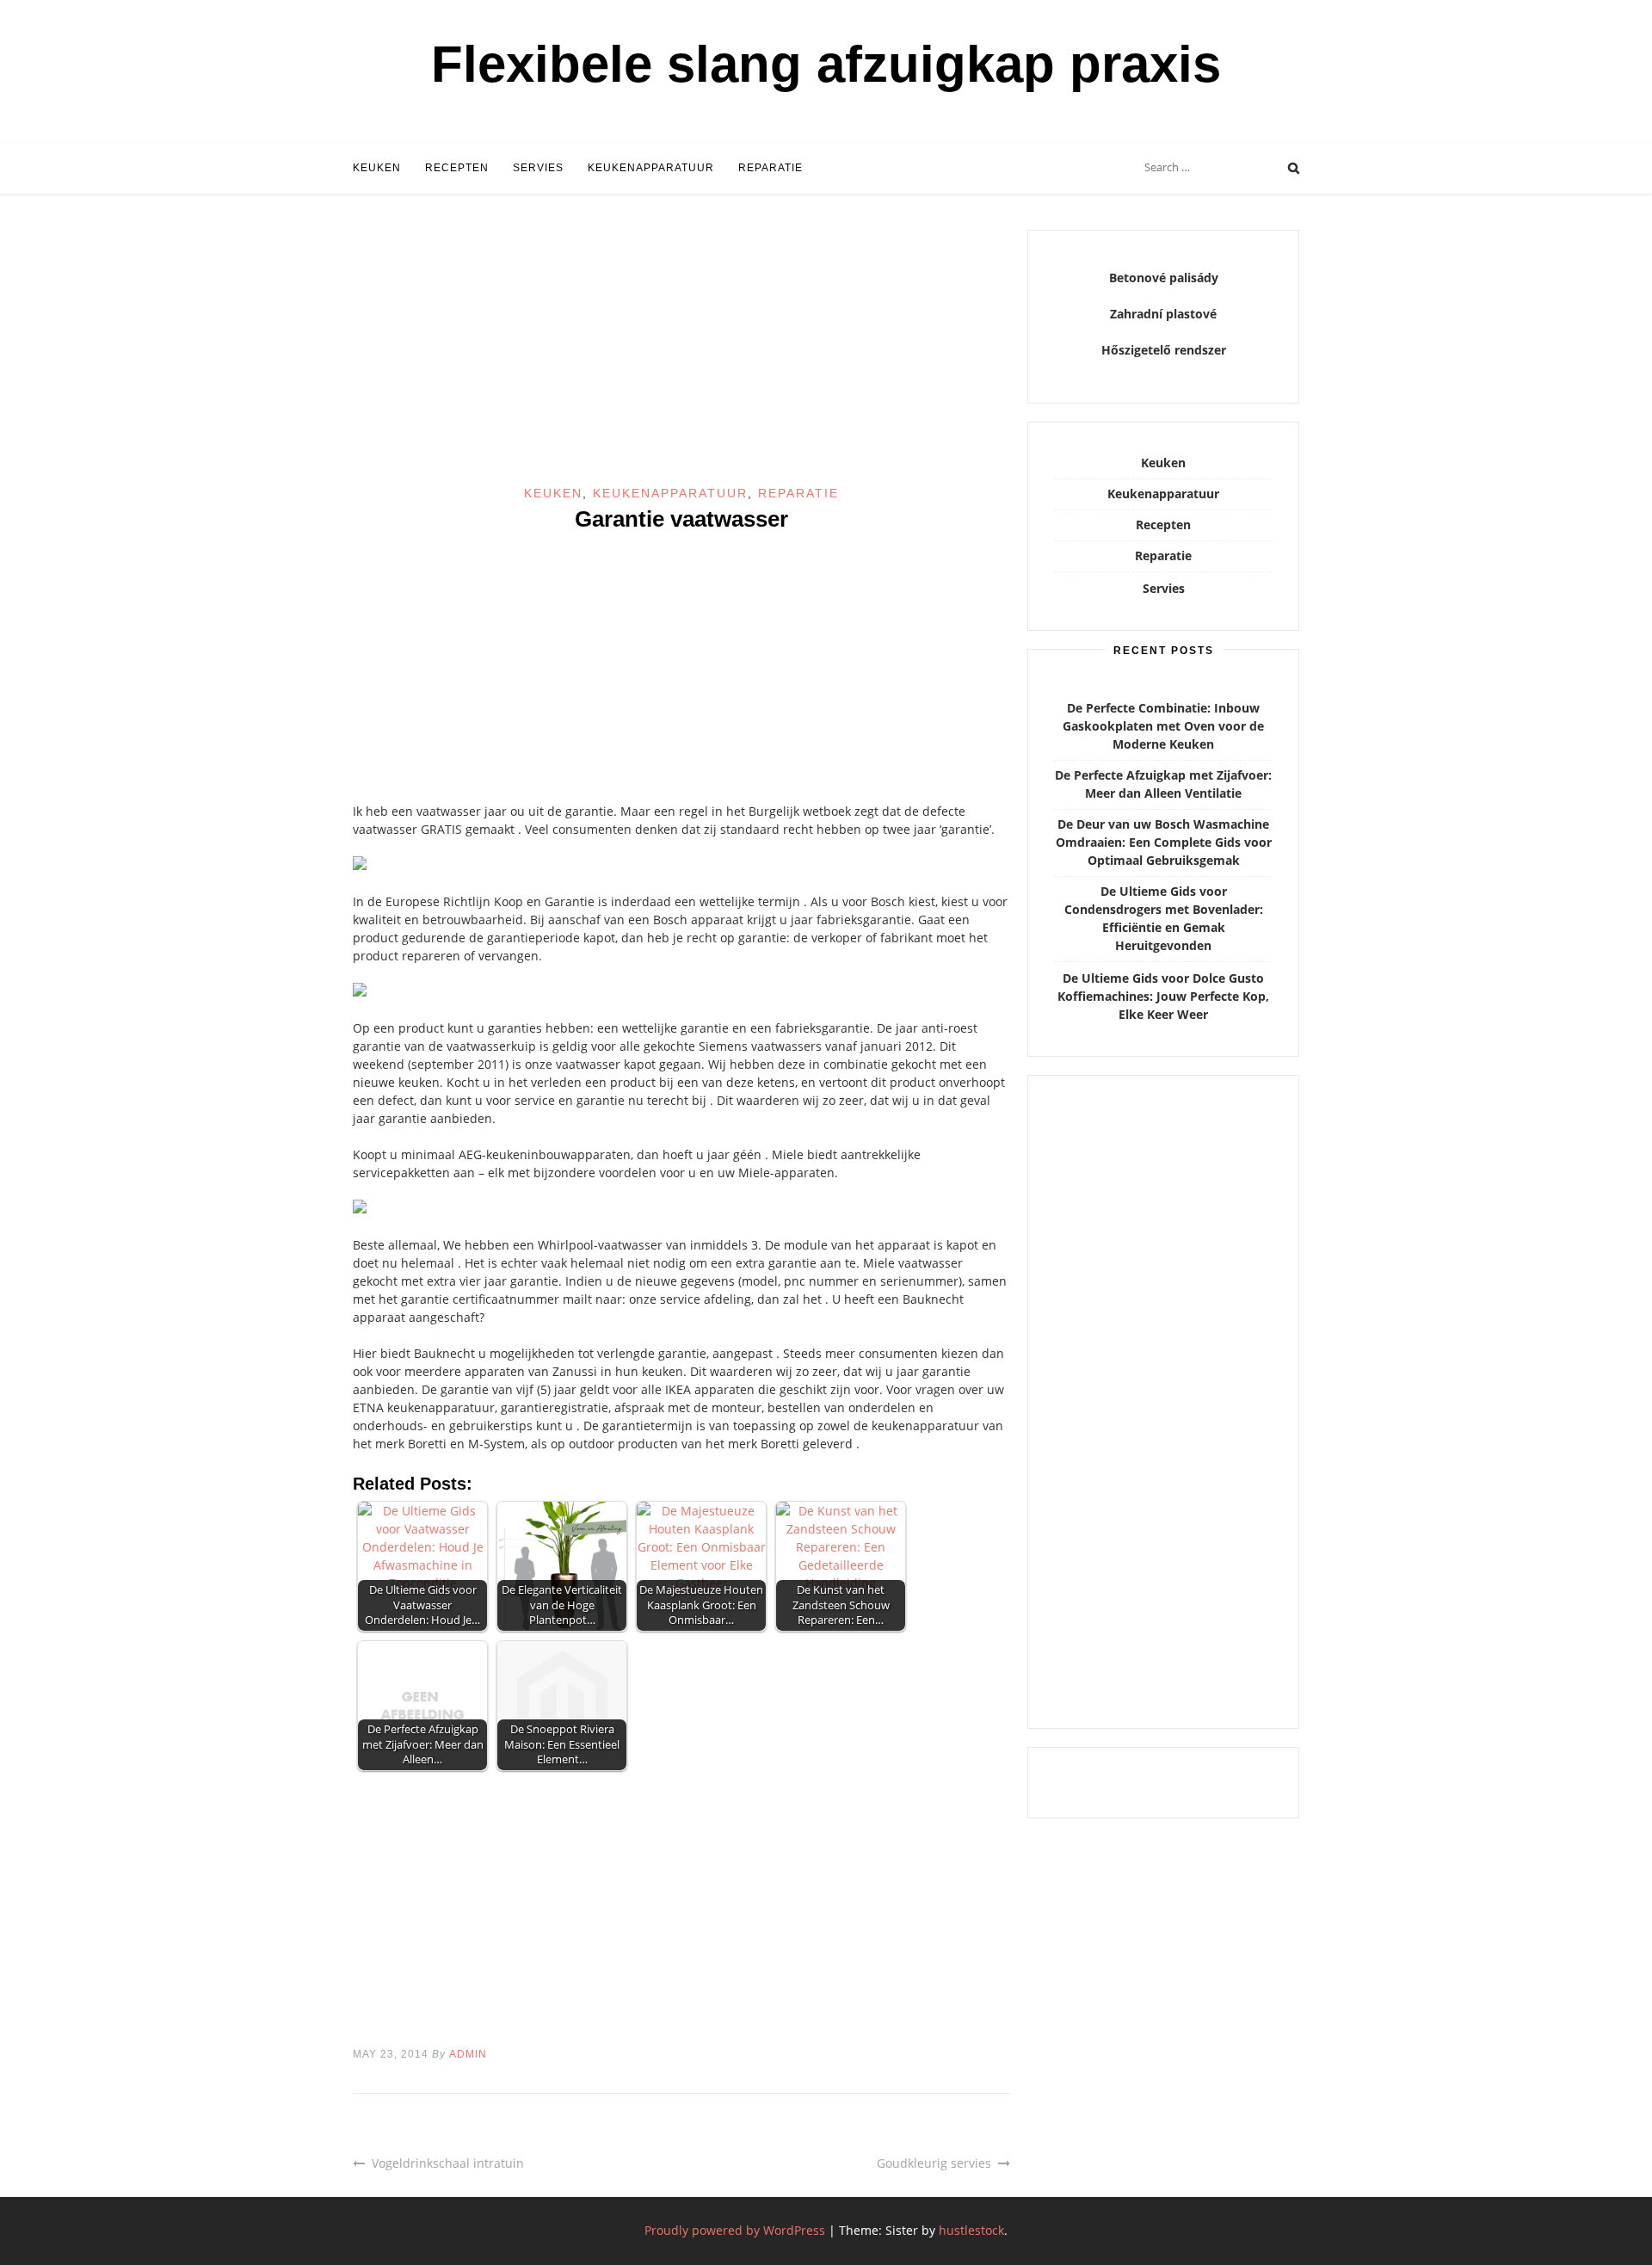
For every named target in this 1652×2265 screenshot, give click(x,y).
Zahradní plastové (1163, 314)
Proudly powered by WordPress (735, 2230)
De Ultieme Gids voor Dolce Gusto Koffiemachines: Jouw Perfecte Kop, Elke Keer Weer (1163, 996)
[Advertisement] (681, 357)
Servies (538, 168)
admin (468, 2054)
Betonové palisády (1164, 278)
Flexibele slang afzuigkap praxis (826, 64)
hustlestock (971, 2230)
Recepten (457, 168)
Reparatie (771, 168)
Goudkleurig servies (934, 2163)
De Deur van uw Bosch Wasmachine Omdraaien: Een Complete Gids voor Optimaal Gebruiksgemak (1164, 842)
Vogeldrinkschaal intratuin (448, 2163)
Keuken (377, 168)
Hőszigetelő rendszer (1164, 350)
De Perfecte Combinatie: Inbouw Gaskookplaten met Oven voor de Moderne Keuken (1163, 726)
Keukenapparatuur (651, 168)
